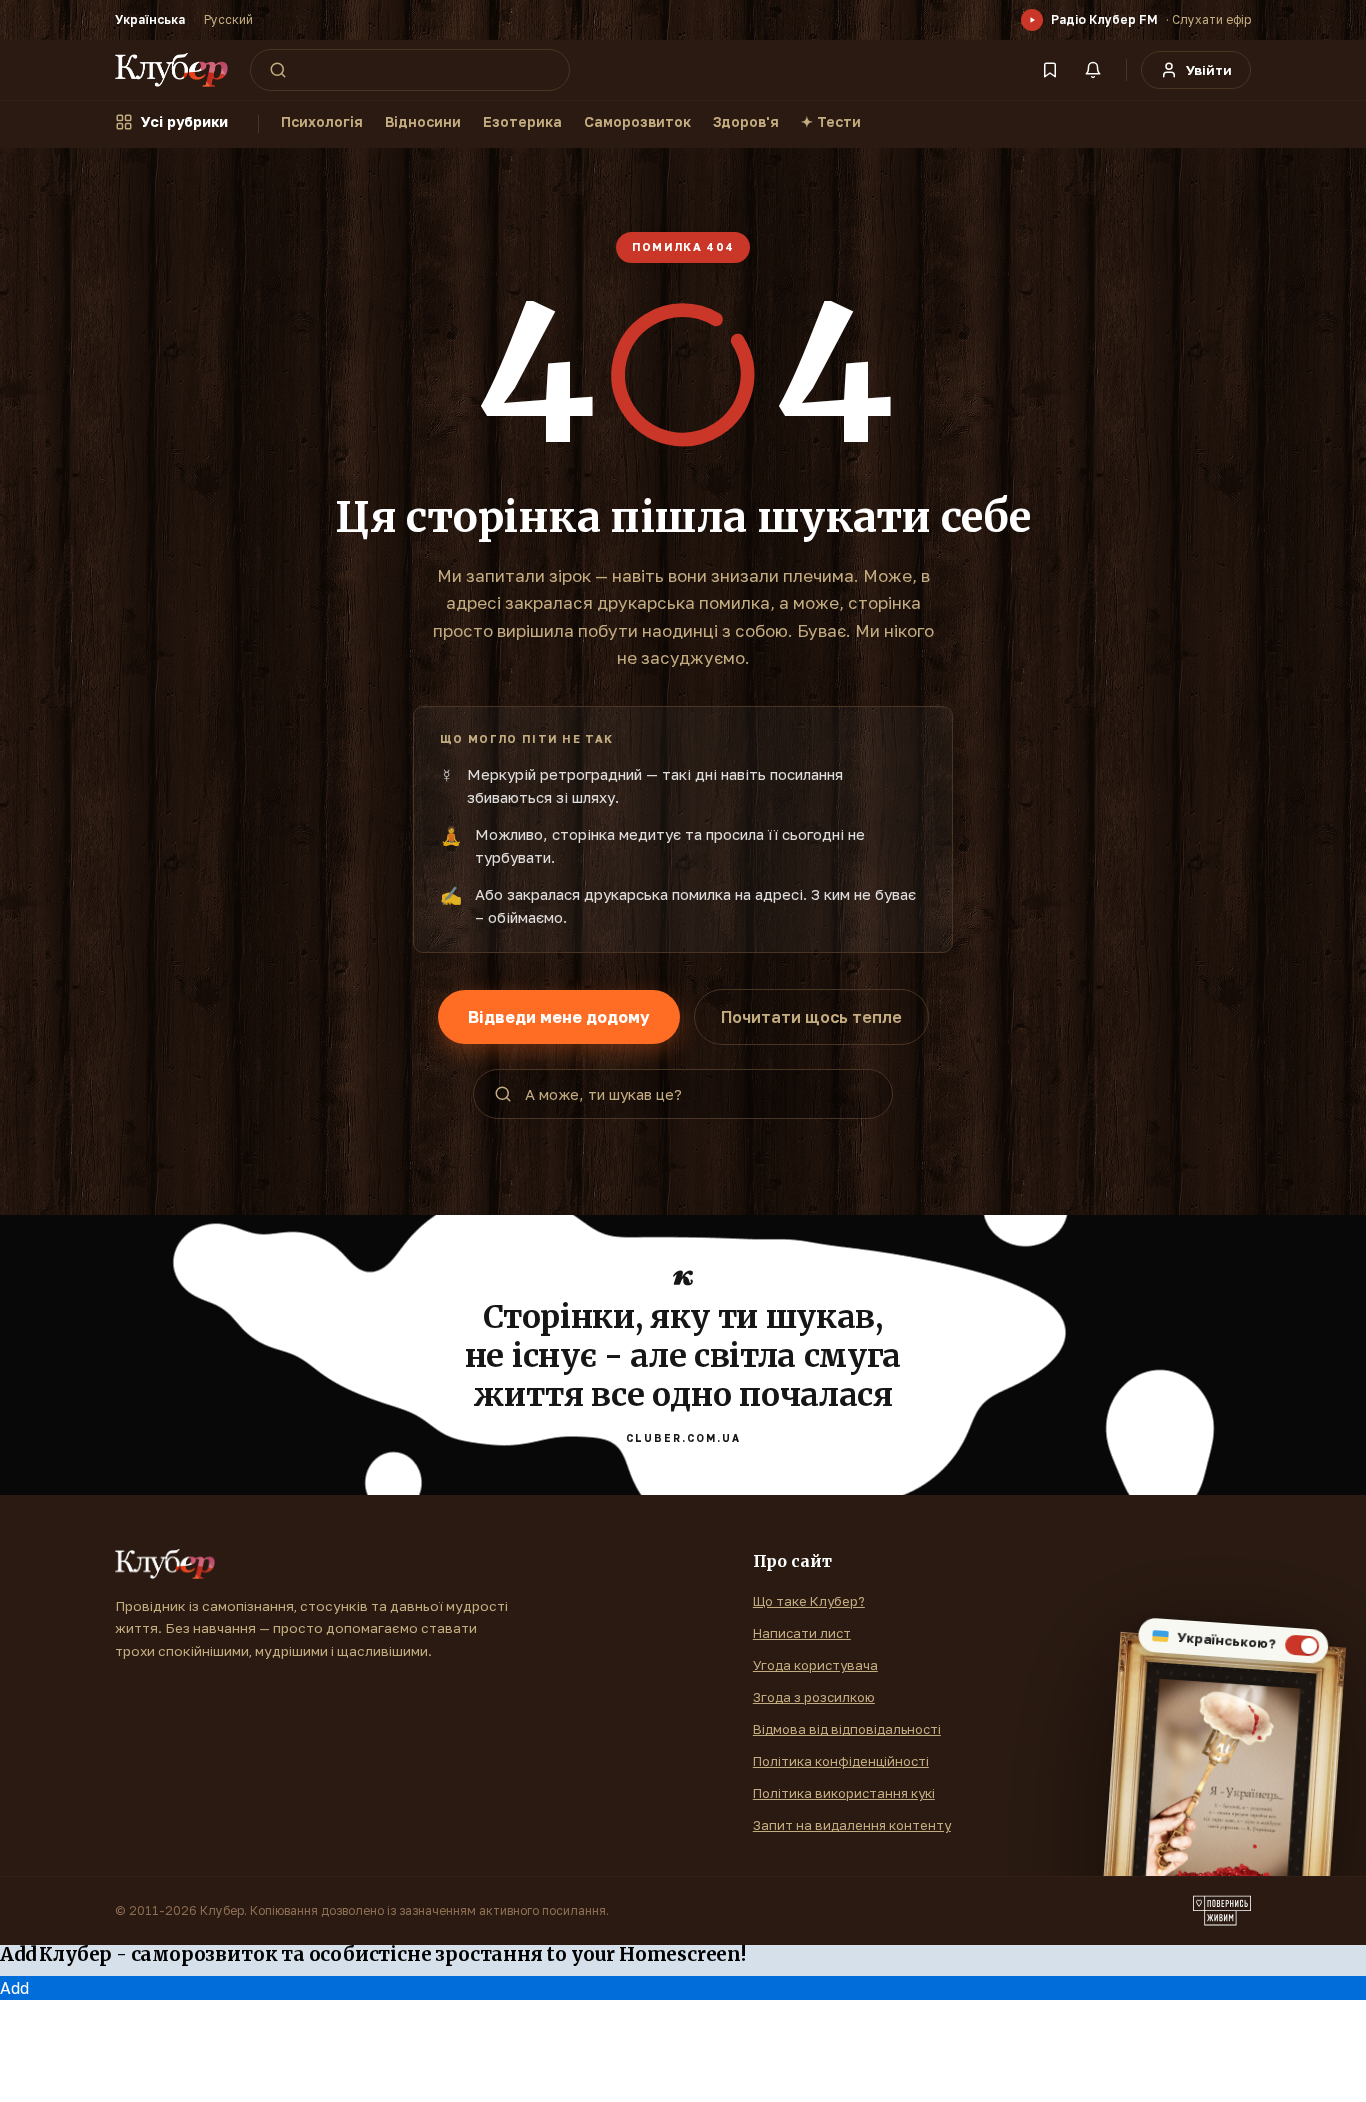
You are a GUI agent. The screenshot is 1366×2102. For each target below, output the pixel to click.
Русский (228, 19)
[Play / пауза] (1032, 20)
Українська (150, 19)
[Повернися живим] (1222, 1911)
